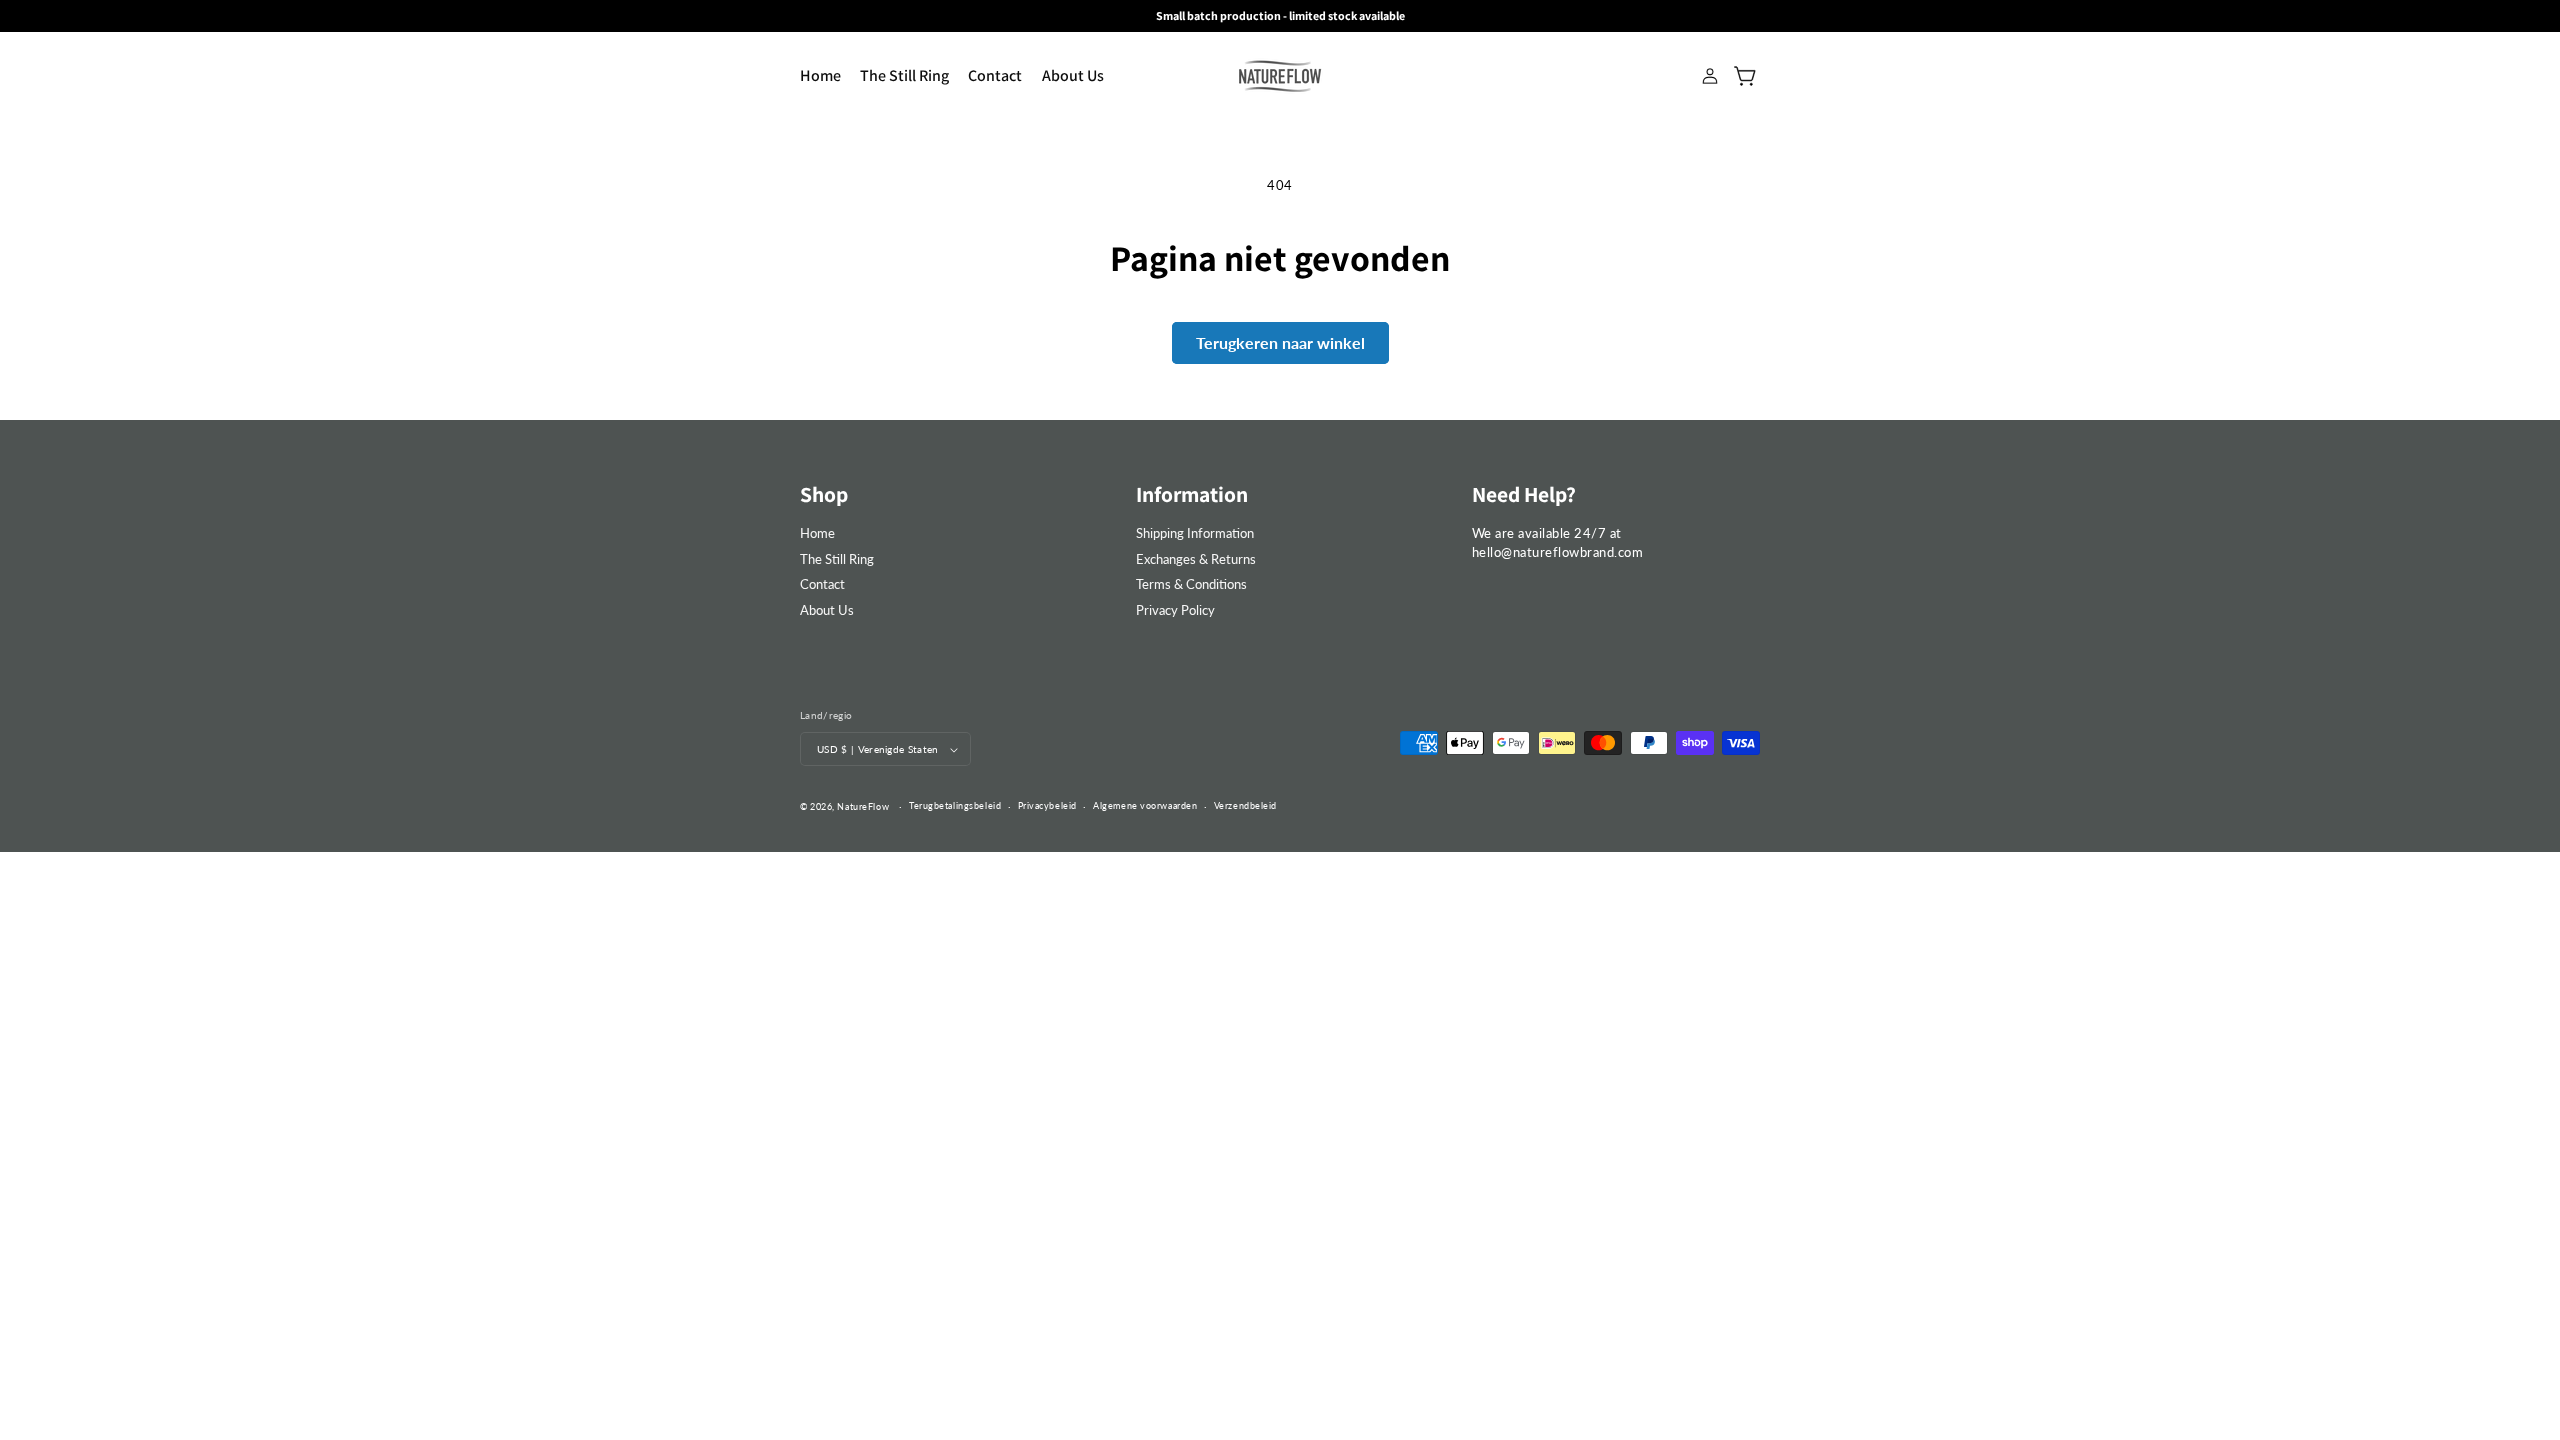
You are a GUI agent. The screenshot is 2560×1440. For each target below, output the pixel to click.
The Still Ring (837, 559)
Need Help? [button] (1524, 494)
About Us (827, 610)
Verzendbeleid (1245, 805)
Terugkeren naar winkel (1280, 342)
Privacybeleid (1047, 805)
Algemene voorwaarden (1145, 805)
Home (817, 533)
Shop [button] (824, 494)
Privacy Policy (1175, 610)
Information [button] (1192, 494)
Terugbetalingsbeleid (955, 805)
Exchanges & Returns (1196, 559)
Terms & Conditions (1191, 584)
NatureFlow (863, 806)
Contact (822, 584)
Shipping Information (1195, 533)
